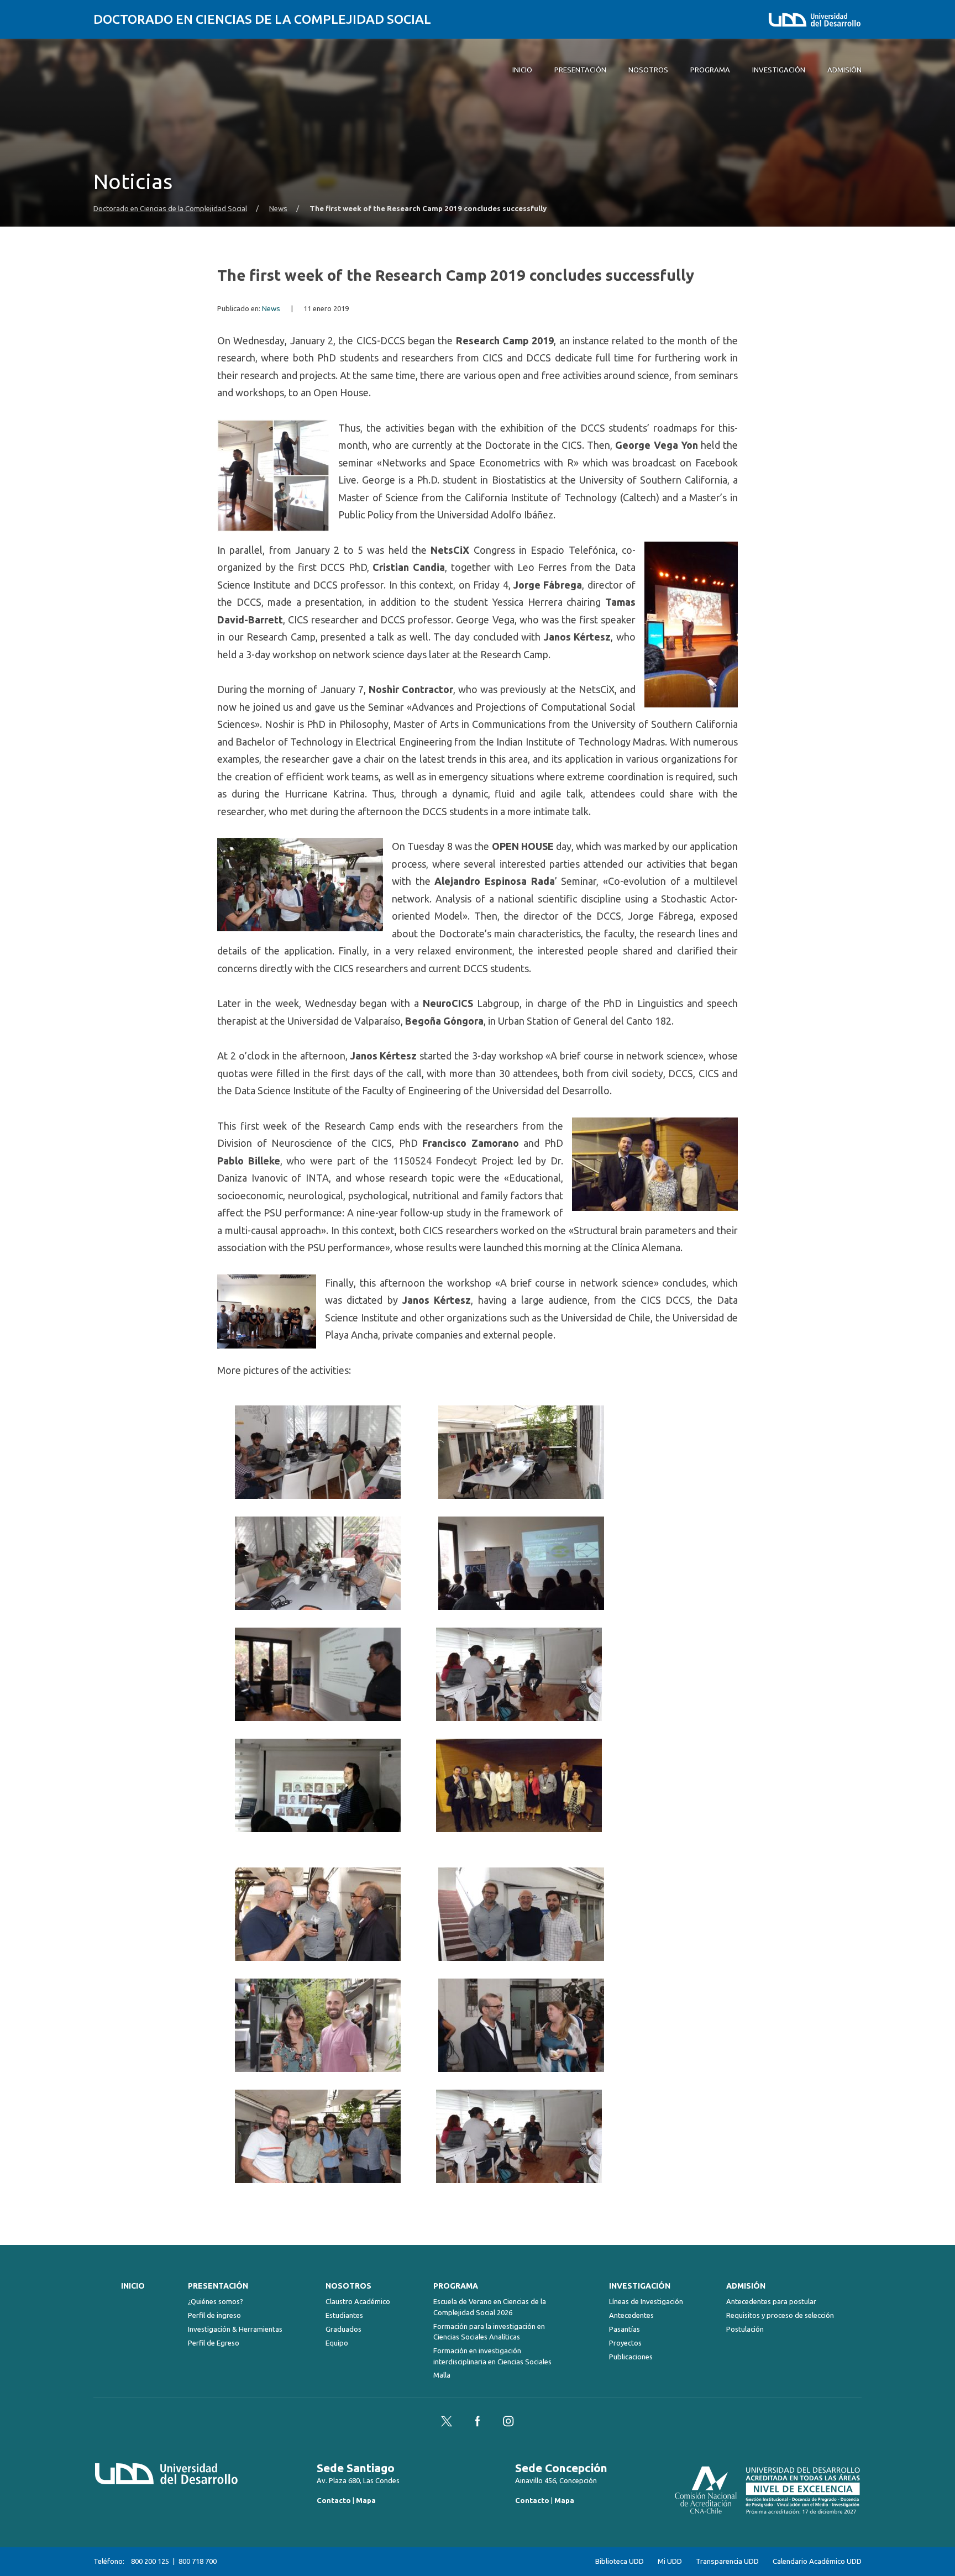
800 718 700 (198, 2561)
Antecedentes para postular (771, 2301)
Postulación (745, 2329)
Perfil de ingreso (214, 2315)
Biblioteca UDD (620, 2561)
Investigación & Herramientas (235, 2329)
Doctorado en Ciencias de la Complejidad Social (262, 19)
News (278, 209)
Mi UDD (670, 2561)
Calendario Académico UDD (817, 2561)
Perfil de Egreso (214, 2343)
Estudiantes (344, 2315)
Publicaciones (631, 2357)
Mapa (366, 2500)
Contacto (334, 2500)
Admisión (746, 2286)
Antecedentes (631, 2315)
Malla (442, 2375)
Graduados (343, 2329)
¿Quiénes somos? (216, 2301)
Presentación (218, 2286)
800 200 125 (150, 2561)
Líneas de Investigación (646, 2301)
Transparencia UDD (727, 2561)
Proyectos (625, 2343)
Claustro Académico (358, 2301)
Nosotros (348, 2286)
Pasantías (625, 2329)
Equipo (337, 2343)
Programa (456, 2286)
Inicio (133, 2286)
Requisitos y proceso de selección (780, 2315)
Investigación (640, 2286)
